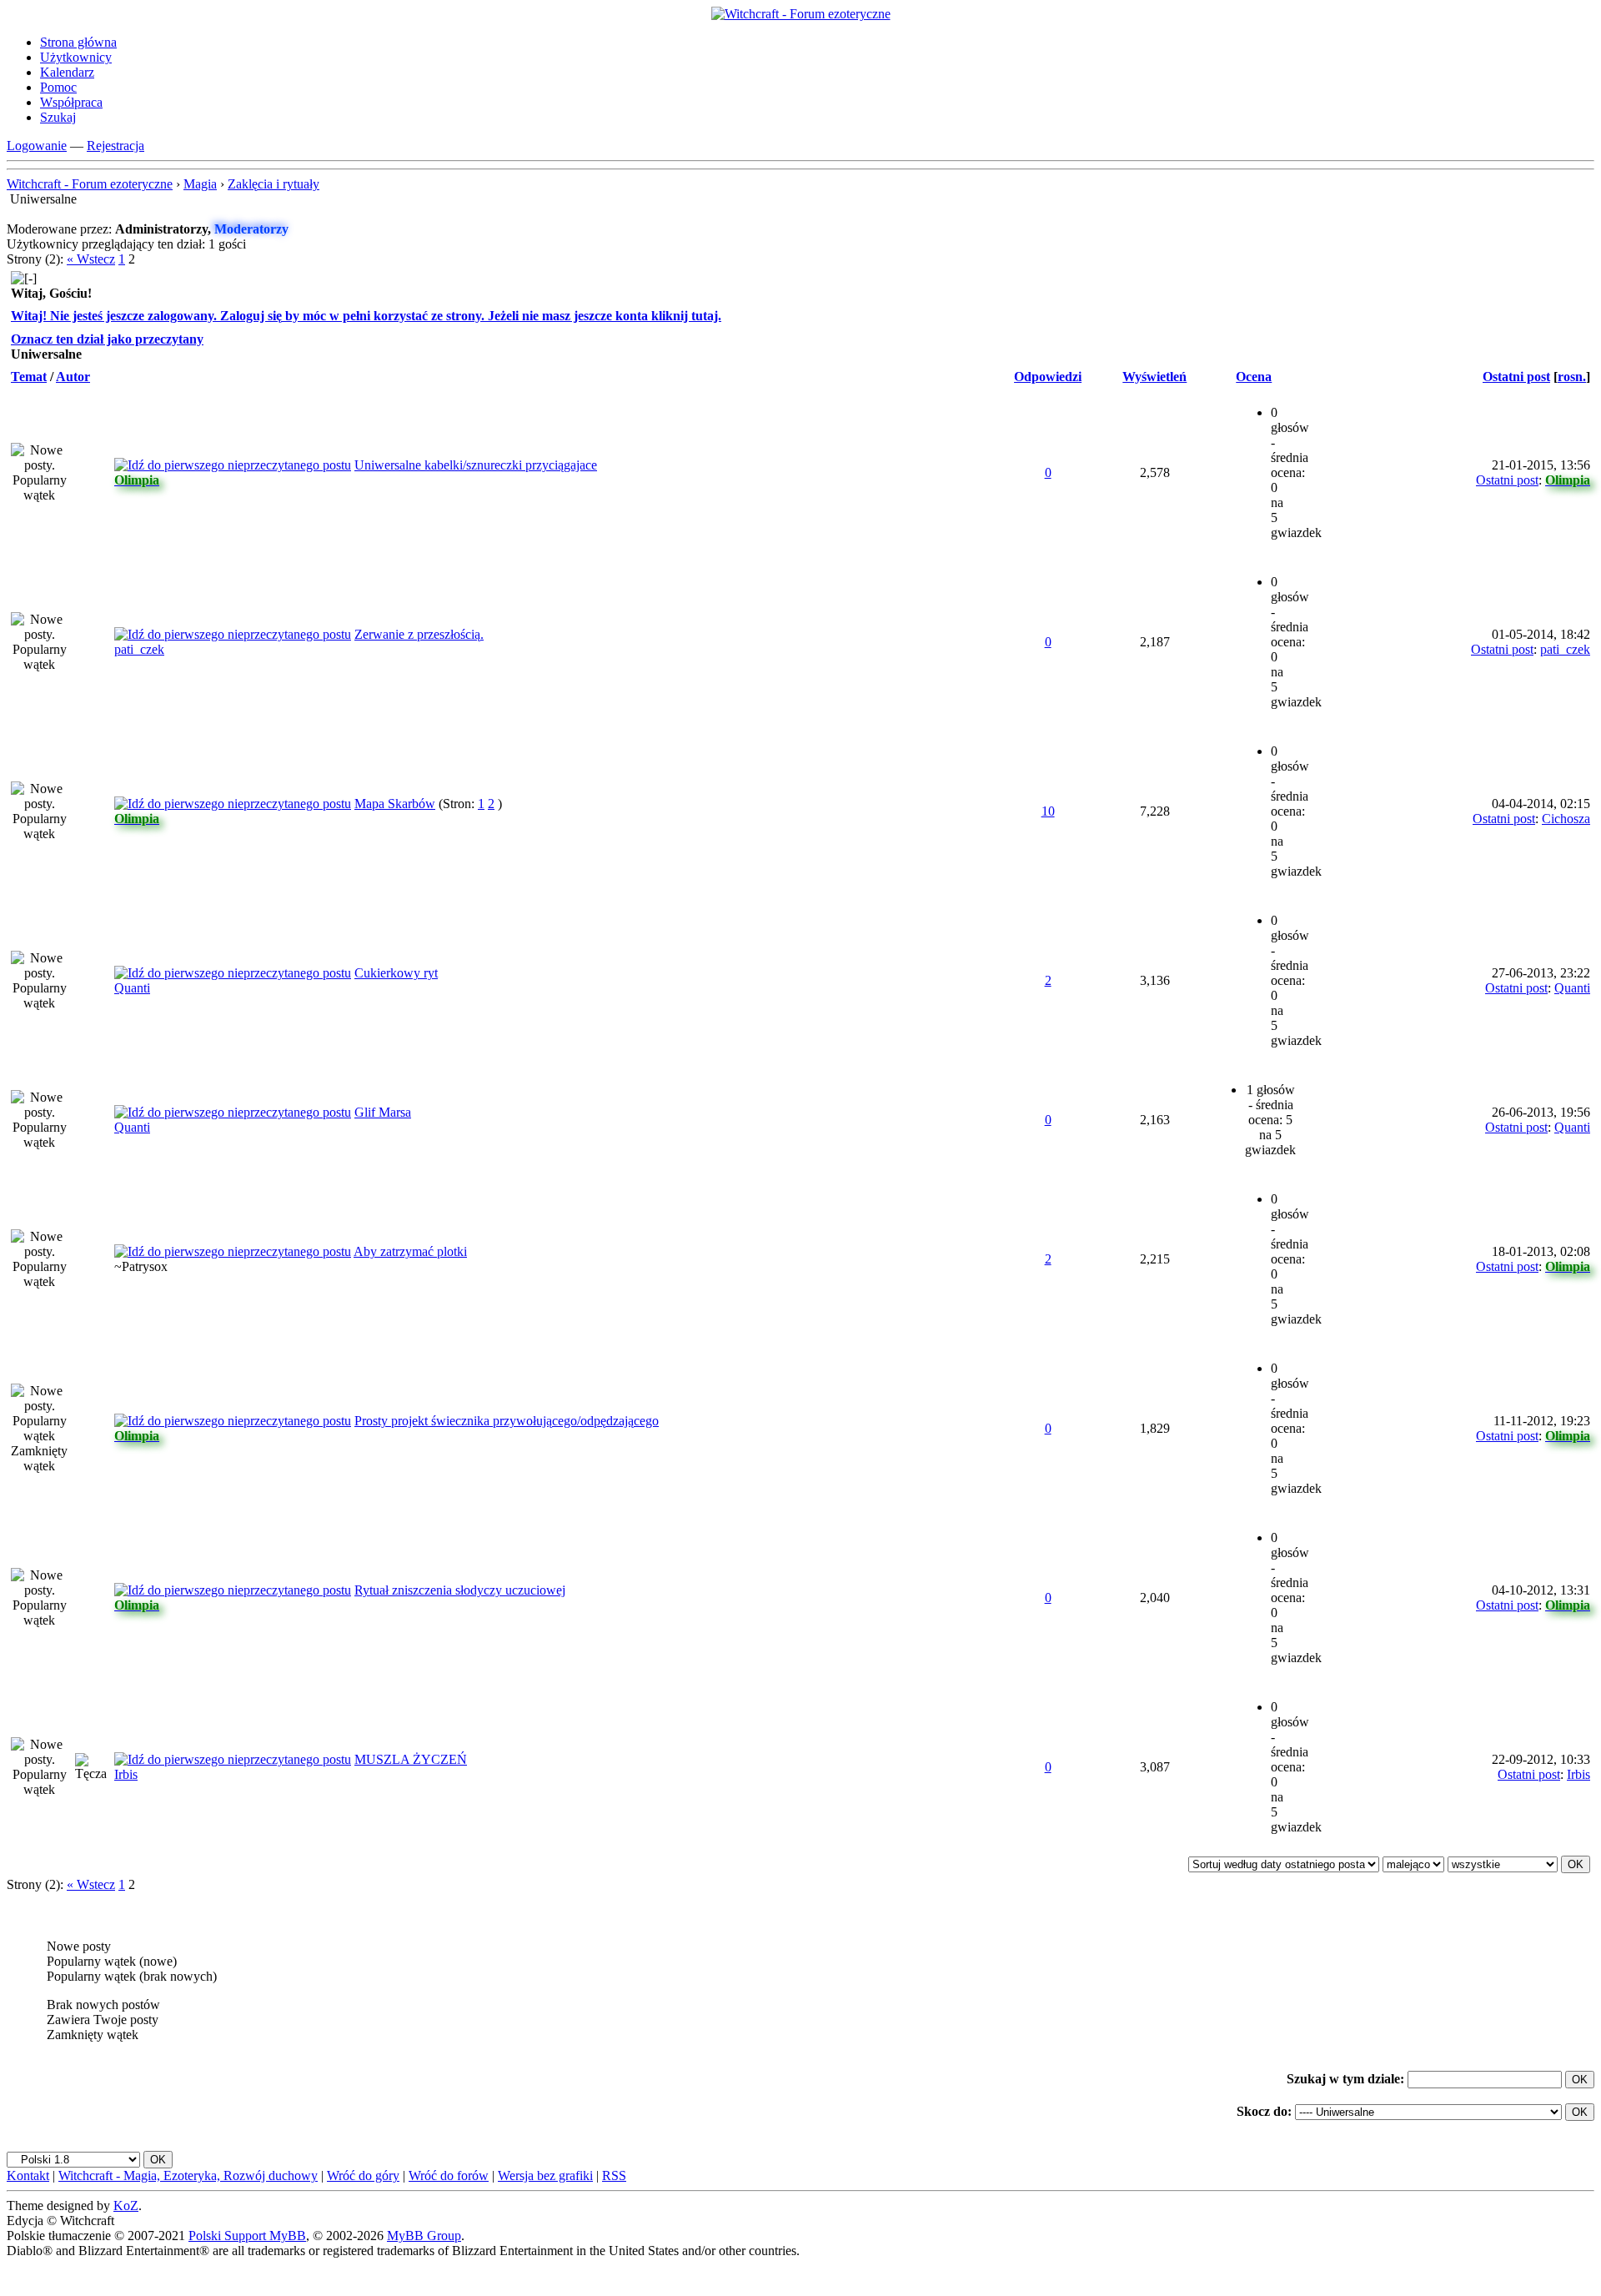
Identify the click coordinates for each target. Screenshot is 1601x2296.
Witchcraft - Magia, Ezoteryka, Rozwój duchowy (188, 2175)
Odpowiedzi (1048, 377)
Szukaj (58, 117)
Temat (29, 377)
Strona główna (78, 42)
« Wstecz (91, 259)
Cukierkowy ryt (396, 973)
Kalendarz (67, 72)
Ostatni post (1516, 377)
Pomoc (58, 87)
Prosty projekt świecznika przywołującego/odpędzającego (507, 1421)
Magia (200, 184)
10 (1048, 811)
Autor (73, 377)
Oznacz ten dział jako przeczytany (107, 339)
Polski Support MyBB (247, 2236)
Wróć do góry (363, 2175)
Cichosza (1566, 819)
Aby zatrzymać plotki (410, 1251)
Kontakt (28, 2175)
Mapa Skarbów (395, 804)
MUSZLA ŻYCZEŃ (411, 1759)
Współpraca (71, 102)
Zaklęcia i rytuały (274, 184)
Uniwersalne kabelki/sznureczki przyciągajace (476, 465)
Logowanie (37, 146)
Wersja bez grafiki (545, 2175)
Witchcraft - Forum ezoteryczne (90, 184)
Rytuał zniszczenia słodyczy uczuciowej (460, 1590)
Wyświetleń (1154, 377)
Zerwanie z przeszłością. (419, 634)
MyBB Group (424, 2236)
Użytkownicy (76, 57)
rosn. (1572, 377)
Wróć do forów (449, 2175)
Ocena (1254, 377)
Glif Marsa (383, 1112)
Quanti (132, 988)
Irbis (126, 1774)
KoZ (126, 2206)
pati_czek (139, 649)
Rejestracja (115, 146)
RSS (614, 2175)
